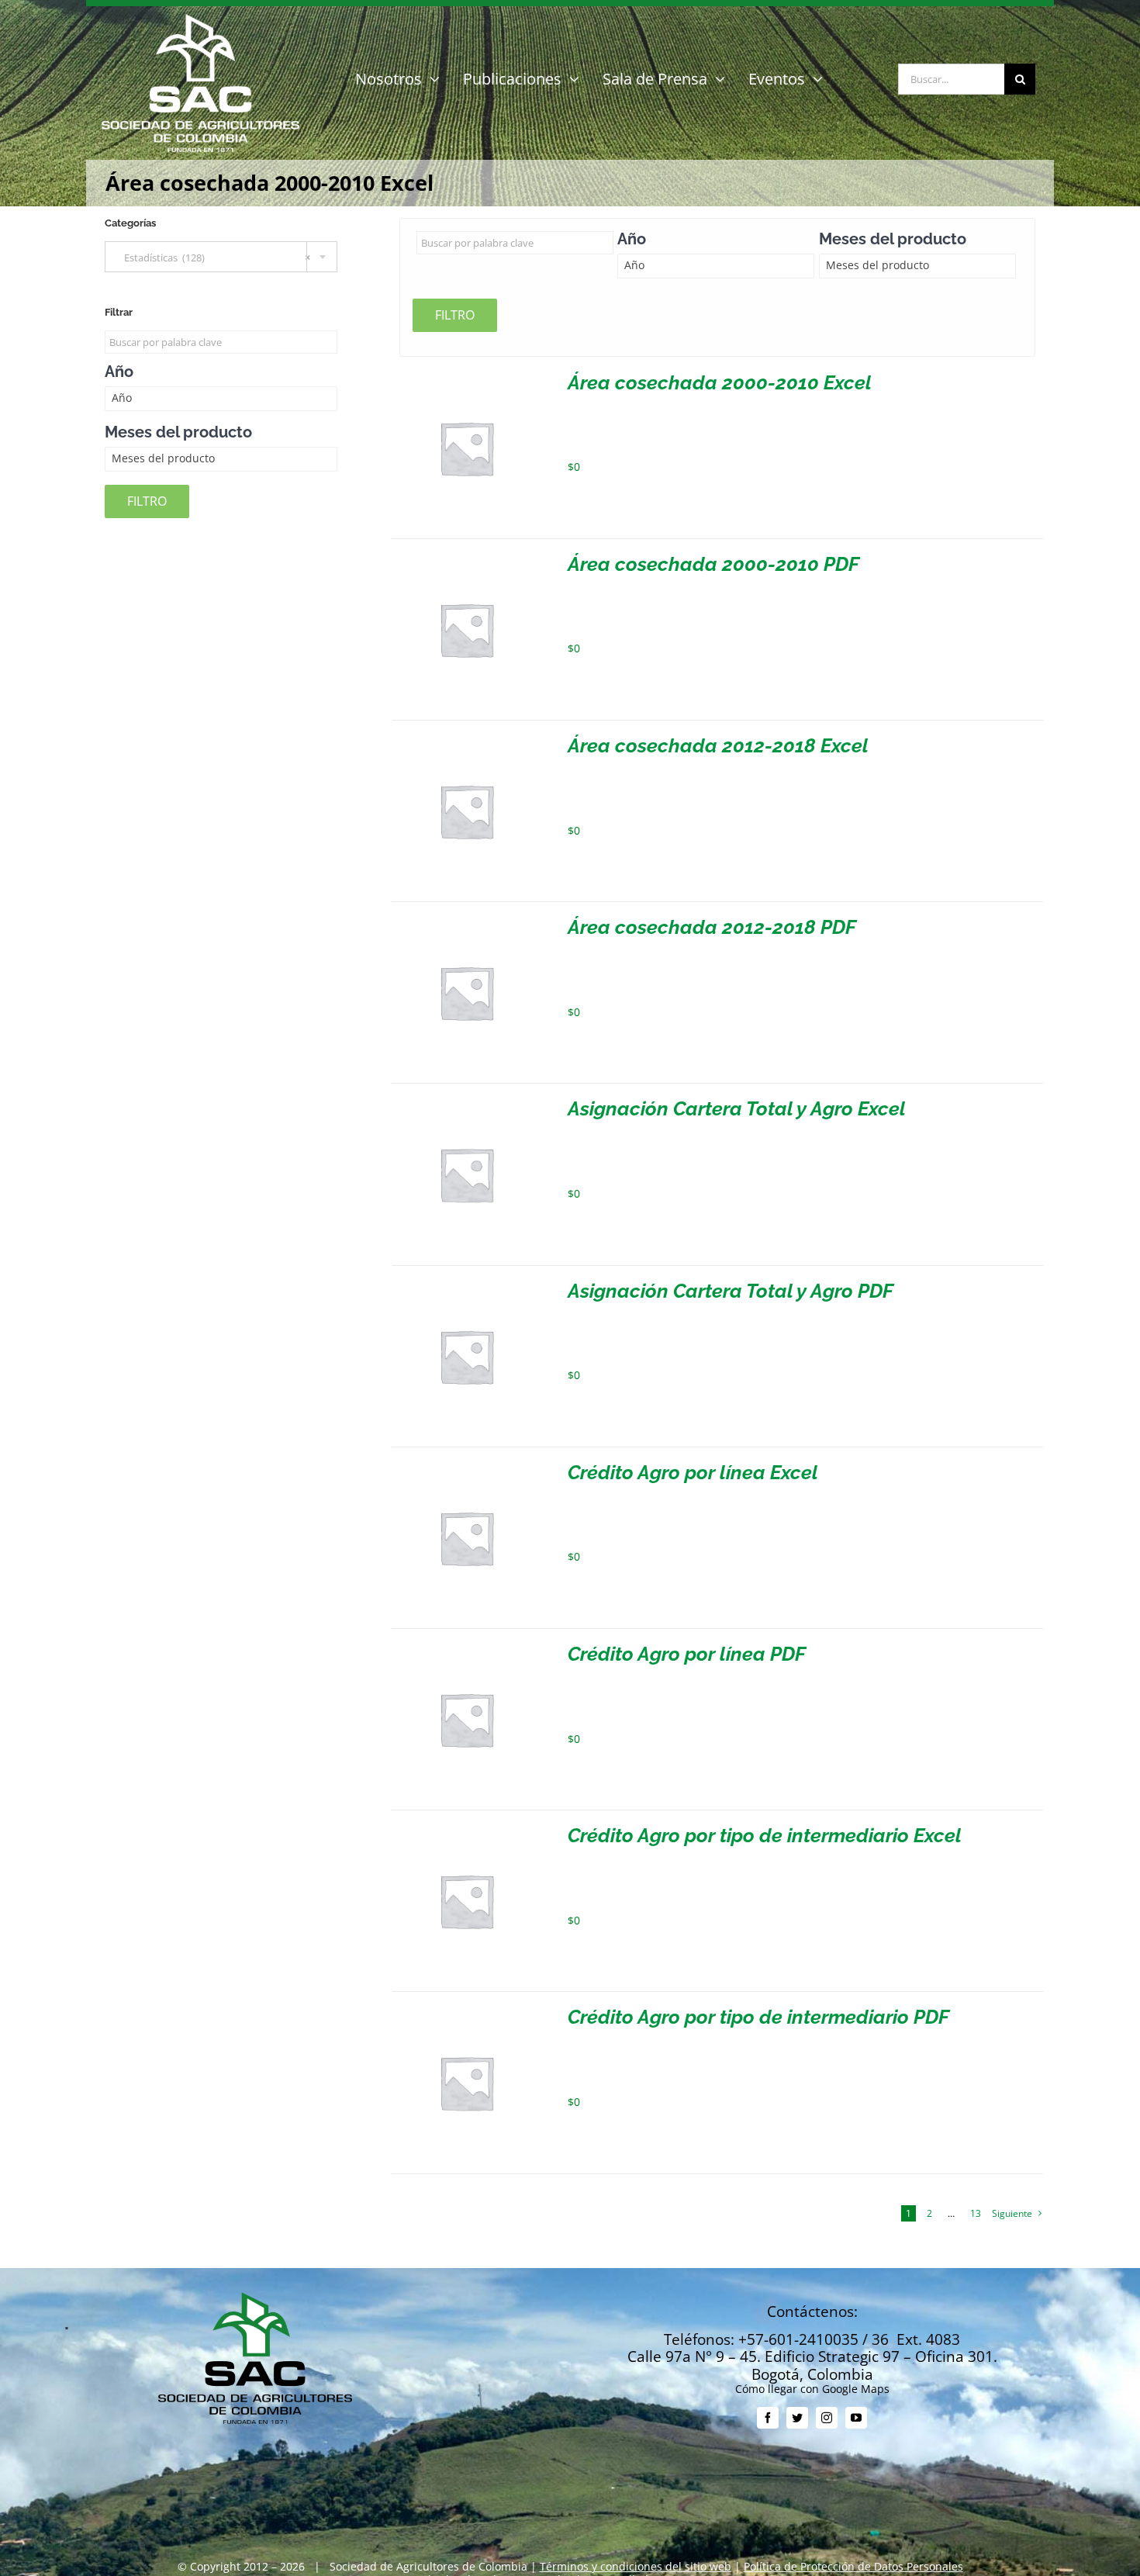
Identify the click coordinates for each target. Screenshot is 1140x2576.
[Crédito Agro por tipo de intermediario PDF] (466, 2013)
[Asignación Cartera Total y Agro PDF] (466, 1287)
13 (976, 2213)
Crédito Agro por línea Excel (693, 1472)
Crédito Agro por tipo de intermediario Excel (765, 1835)
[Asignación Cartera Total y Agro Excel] (466, 1105)
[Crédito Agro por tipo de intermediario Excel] (466, 1832)
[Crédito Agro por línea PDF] (466, 1650)
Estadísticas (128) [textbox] (214, 258)
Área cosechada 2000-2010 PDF (713, 564)
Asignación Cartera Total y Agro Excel (737, 1108)
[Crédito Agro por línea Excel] (466, 1469)
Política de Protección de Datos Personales (853, 2566)
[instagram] (827, 2418)
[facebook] (768, 2418)
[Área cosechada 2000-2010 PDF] (466, 560)
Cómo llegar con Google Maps (812, 2389)
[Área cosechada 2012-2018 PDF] (466, 923)
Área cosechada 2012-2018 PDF (712, 927)
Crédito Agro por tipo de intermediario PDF (758, 2017)
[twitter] (797, 2418)
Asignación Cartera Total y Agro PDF (731, 1291)
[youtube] (856, 2418)
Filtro (455, 315)
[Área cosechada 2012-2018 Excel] (466, 742)
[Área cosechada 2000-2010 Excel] (466, 379)
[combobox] (221, 257)
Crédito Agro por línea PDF (687, 1654)
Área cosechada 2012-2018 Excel (718, 745)
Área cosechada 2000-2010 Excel (720, 382)
